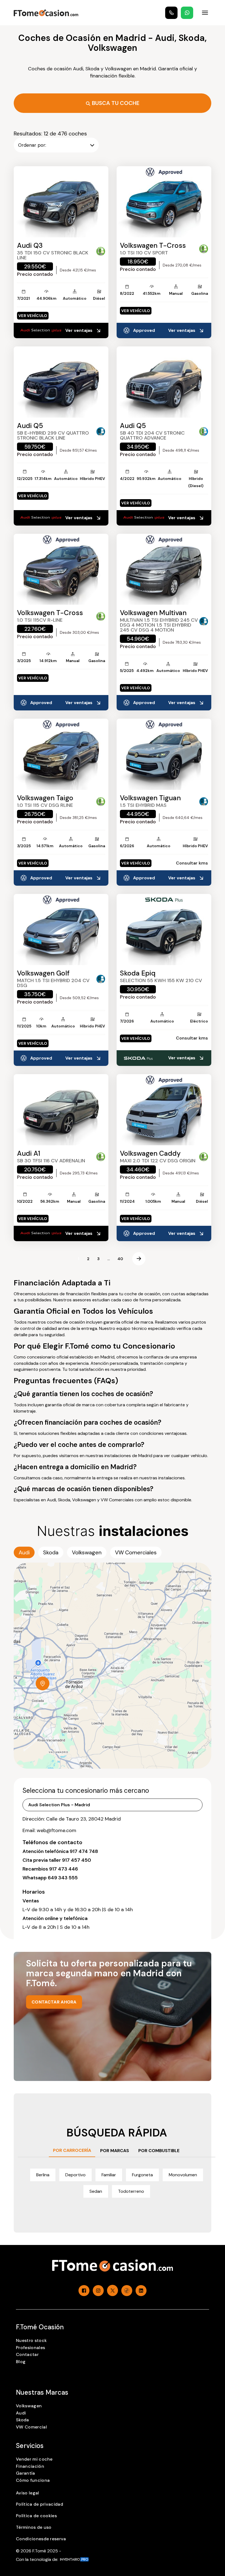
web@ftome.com (57, 1830)
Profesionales (30, 2348)
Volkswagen (29, 2406)
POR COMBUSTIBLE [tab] (159, 2151)
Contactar (27, 2354)
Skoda (22, 2420)
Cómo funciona (33, 2480)
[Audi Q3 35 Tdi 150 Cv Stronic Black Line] (61, 202)
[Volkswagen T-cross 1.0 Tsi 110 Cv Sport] (164, 202)
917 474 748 (84, 1851)
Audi (21, 2413)
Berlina (43, 2175)
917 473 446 (64, 1869)
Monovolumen (183, 2175)
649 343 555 (63, 1878)
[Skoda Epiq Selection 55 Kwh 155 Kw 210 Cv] (164, 929)
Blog (21, 2362)
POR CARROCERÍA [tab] (72, 2150)
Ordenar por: (32, 145)
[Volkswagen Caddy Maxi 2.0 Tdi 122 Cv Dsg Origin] (164, 1110)
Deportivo (75, 2175)
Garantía (26, 2473)
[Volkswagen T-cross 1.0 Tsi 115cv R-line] (61, 569)
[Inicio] (46, 13)
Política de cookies (36, 2516)
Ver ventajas (79, 330)
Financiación (30, 2466)
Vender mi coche (34, 2459)
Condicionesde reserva (41, 2539)
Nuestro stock (31, 2340)
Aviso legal (28, 2493)
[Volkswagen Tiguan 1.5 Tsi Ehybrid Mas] (164, 754)
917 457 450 (77, 1860)
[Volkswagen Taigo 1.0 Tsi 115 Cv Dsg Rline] (61, 754)
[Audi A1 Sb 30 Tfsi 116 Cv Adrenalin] (61, 1110)
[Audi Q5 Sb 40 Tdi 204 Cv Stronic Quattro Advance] (164, 382)
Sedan (96, 2191)
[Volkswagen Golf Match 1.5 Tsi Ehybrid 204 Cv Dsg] (61, 929)
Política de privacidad (40, 2504)
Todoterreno (131, 2191)
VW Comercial (31, 2427)
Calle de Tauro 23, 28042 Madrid (83, 1819)
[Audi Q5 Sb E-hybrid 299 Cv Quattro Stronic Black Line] (61, 382)
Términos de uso (34, 2527)
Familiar (109, 2175)
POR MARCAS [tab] (115, 2151)
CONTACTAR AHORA (54, 2002)
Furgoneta (142, 2175)
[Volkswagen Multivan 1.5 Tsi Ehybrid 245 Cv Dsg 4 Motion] (164, 569)
